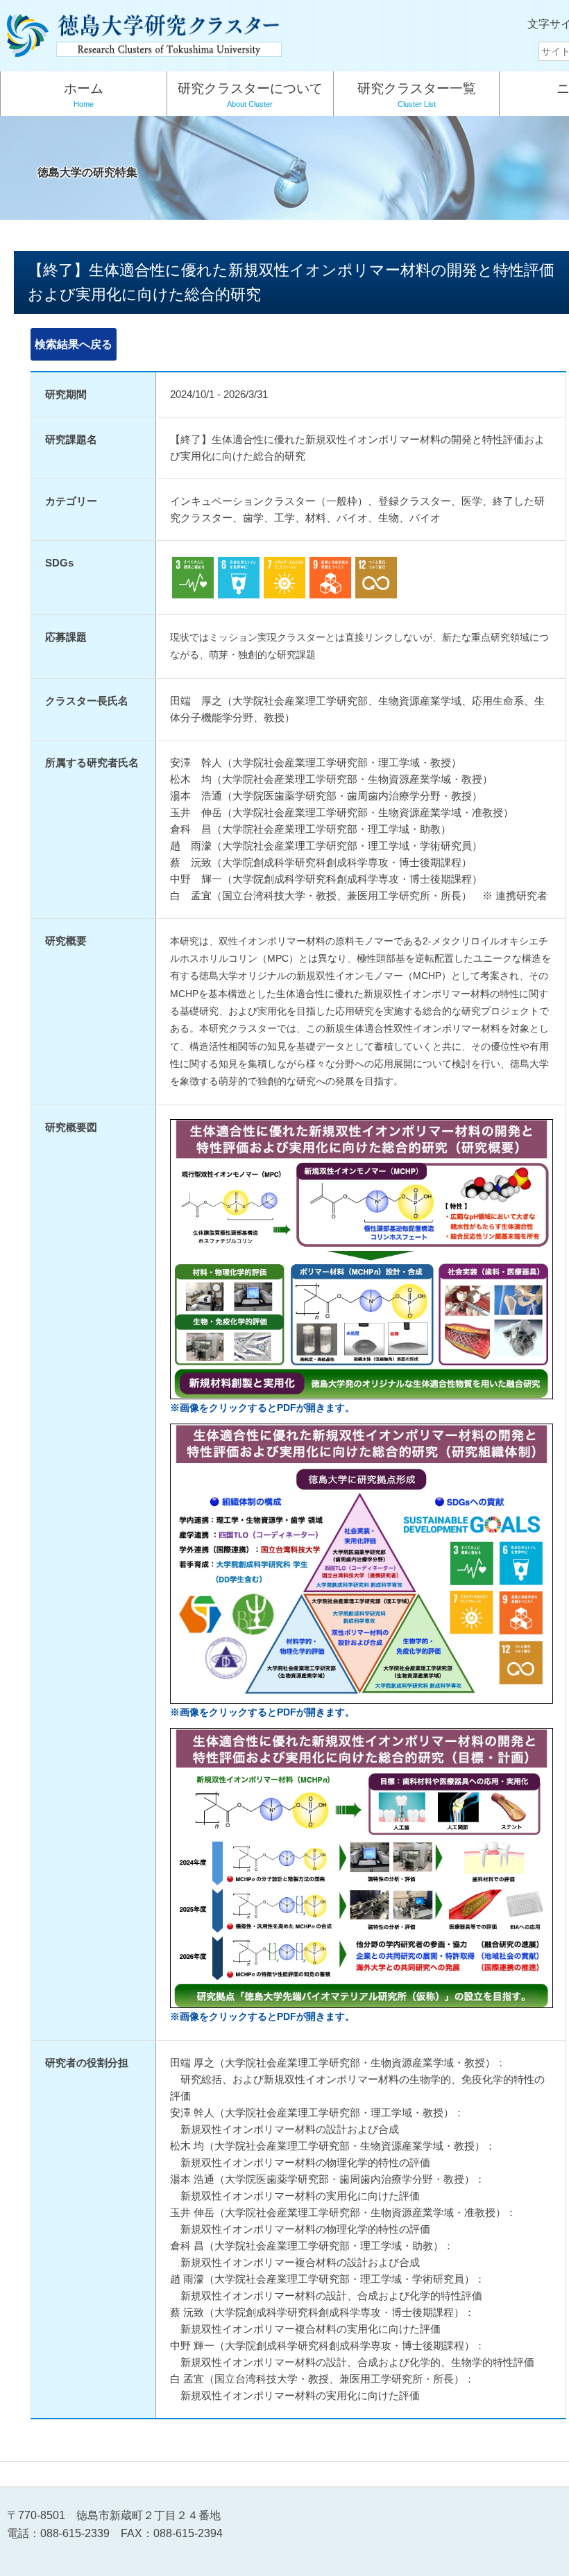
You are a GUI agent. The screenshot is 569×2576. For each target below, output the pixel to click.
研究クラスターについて (250, 95)
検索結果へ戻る (74, 344)
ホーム (84, 95)
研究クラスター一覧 (417, 95)
